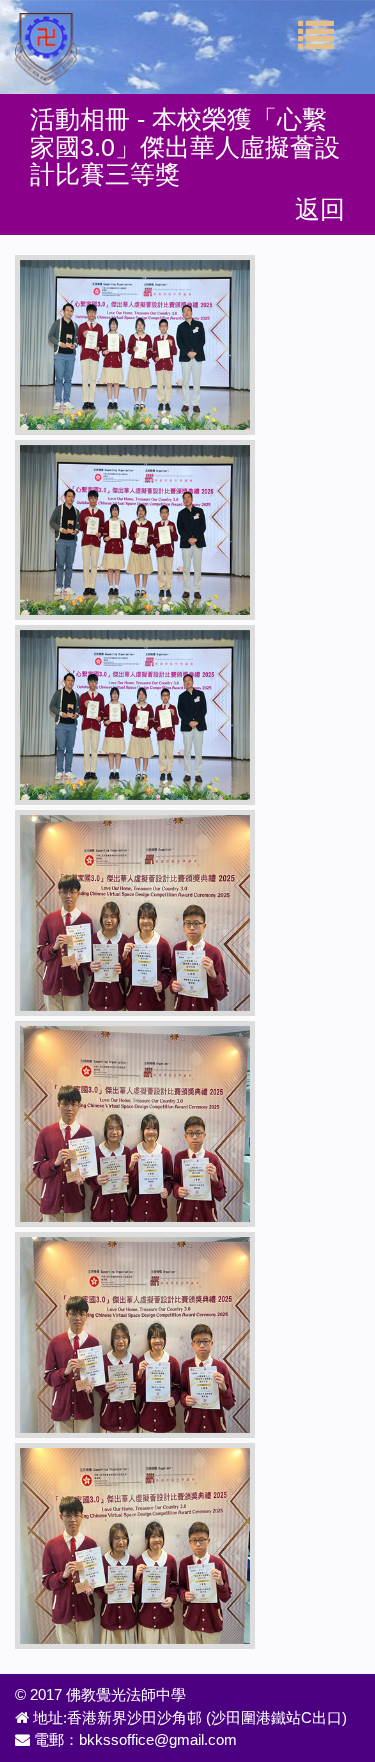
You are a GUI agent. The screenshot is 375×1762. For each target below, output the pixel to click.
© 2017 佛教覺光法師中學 (100, 1694)
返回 (320, 209)
